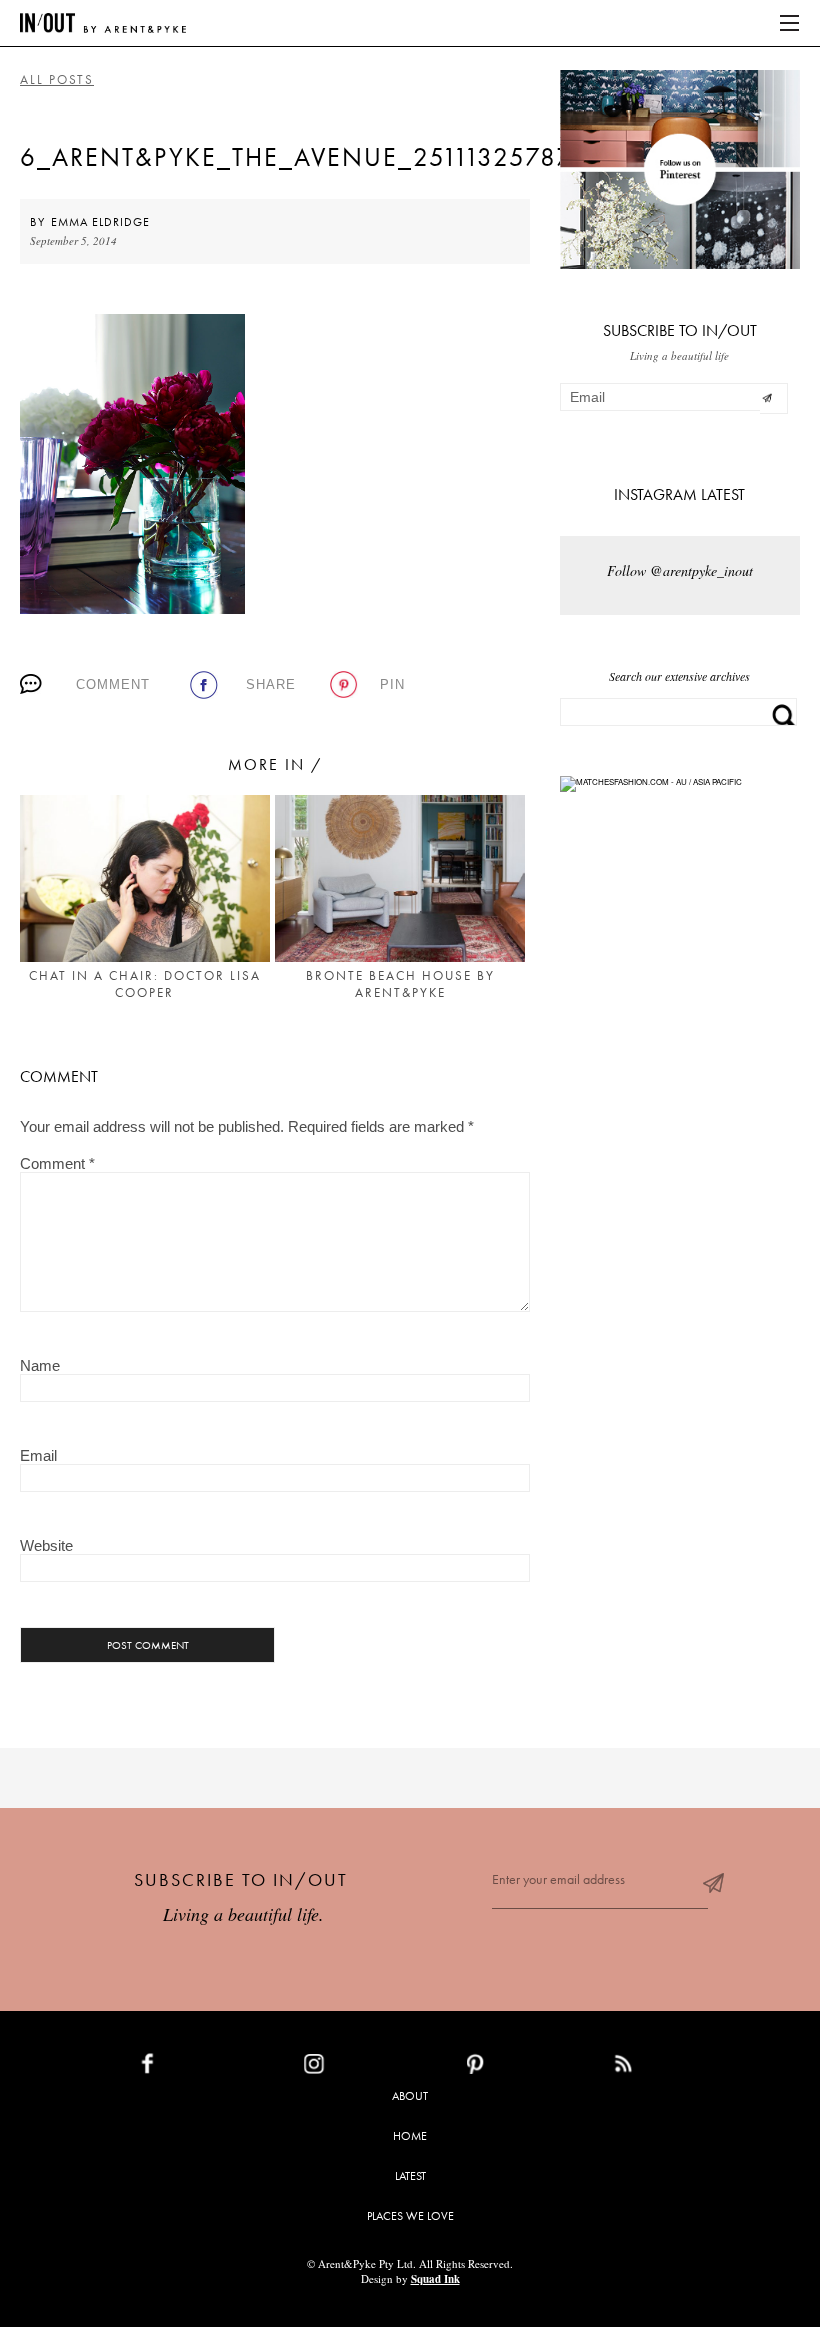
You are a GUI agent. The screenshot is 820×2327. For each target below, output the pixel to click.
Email (38, 1455)
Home (410, 2136)
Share (271, 684)
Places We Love (410, 2216)
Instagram (360, 2068)
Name (40, 1365)
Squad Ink (435, 2279)
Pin (392, 684)
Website (46, 1545)
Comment (113, 684)
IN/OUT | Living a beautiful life (103, 23)
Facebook (194, 2068)
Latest (410, 2176)
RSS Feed (663, 2068)
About (410, 2096)
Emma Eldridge (100, 222)
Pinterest (518, 2068)
